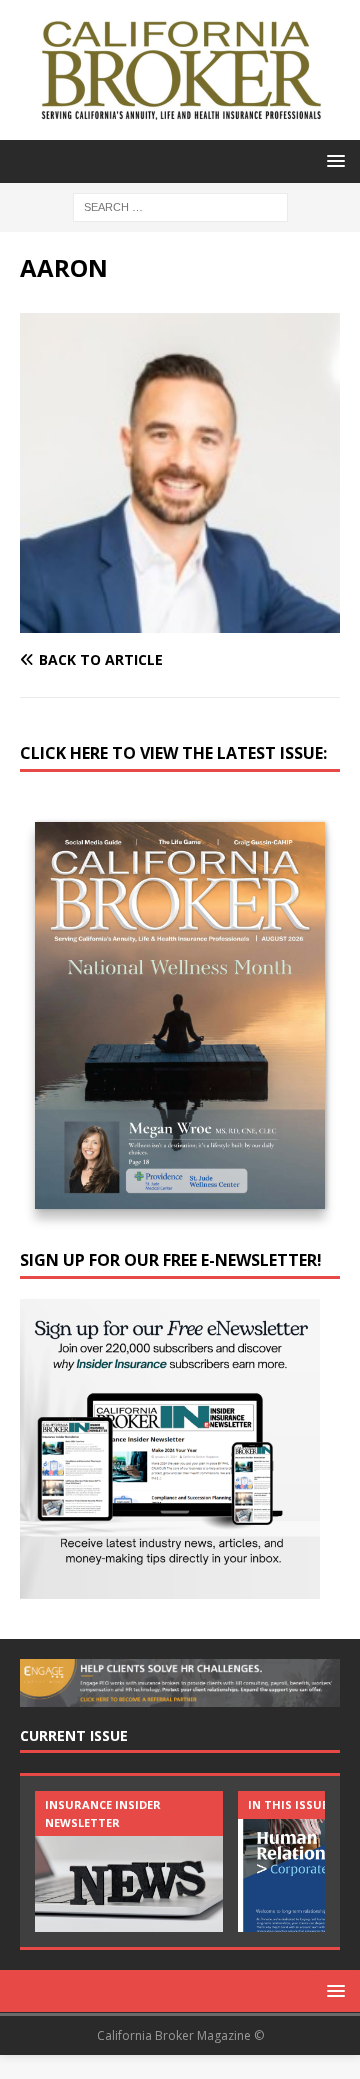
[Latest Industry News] (129, 1861)
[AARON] (180, 621)
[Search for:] (180, 205)
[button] (332, 160)
